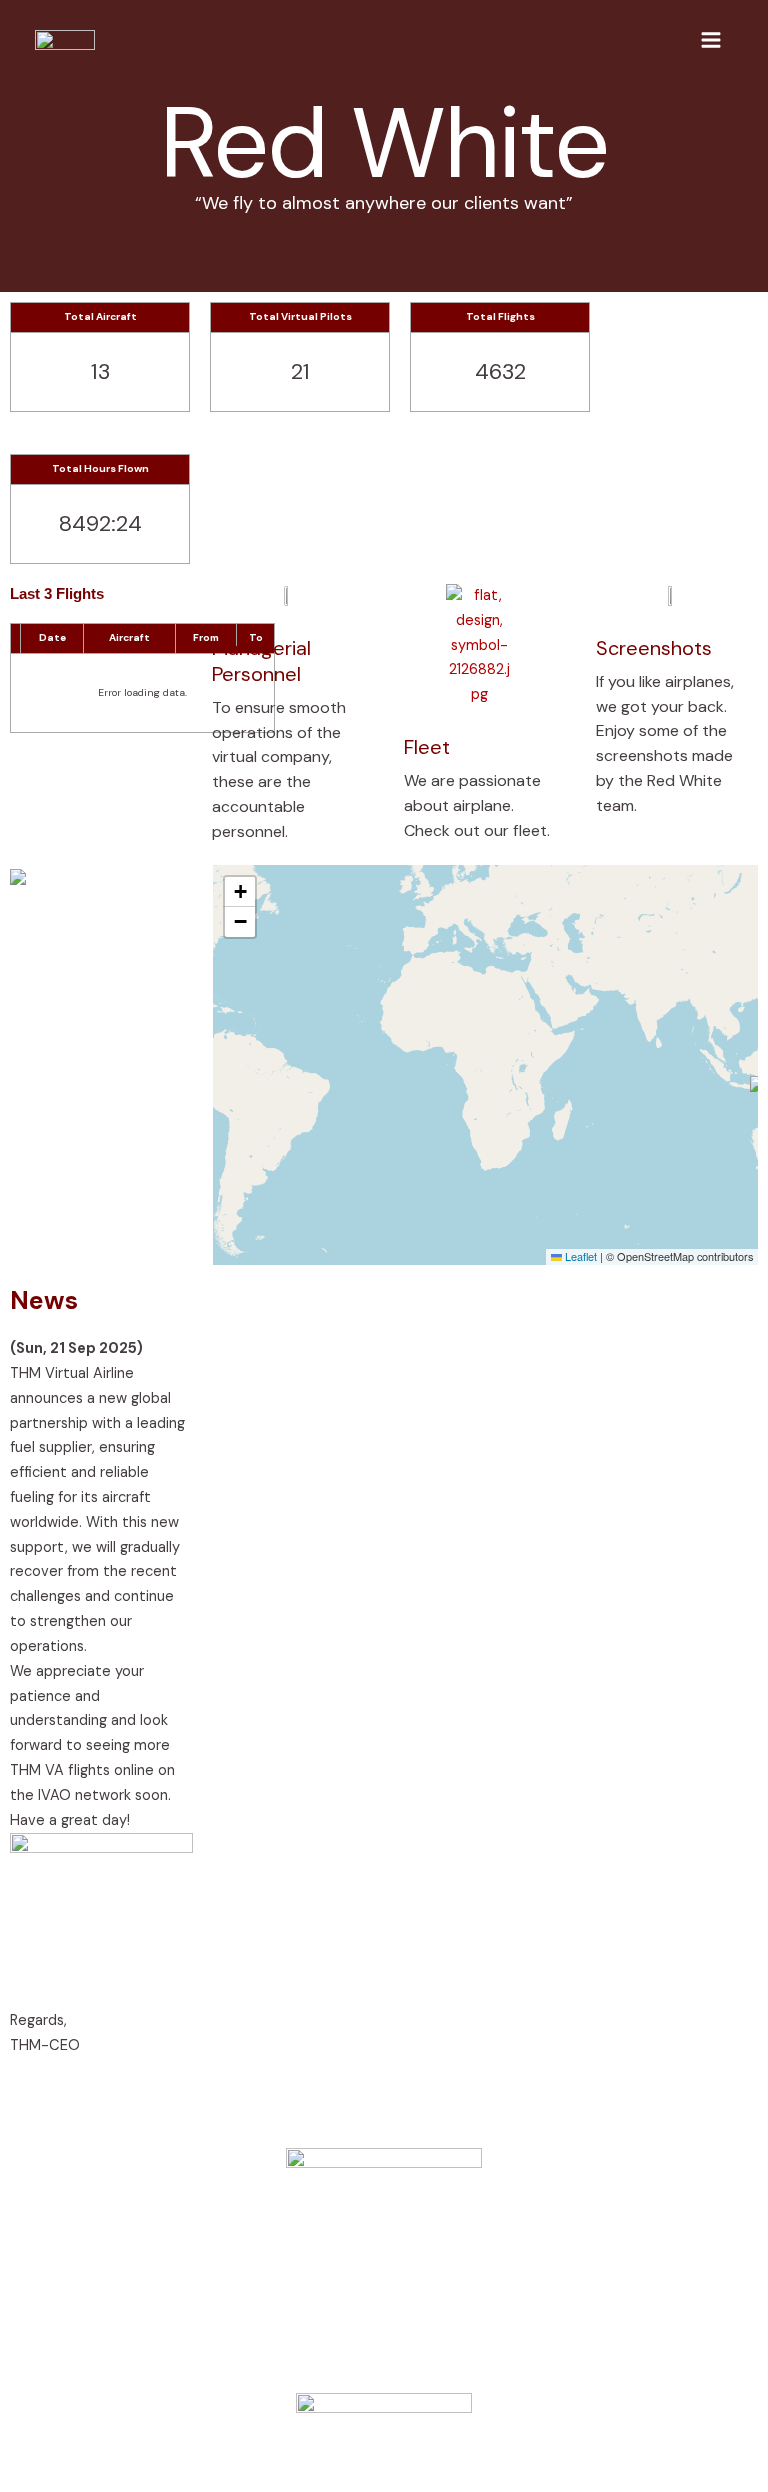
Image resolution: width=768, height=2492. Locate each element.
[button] (240, 892)
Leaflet (579, 1256)
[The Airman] (65, 40)
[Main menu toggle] (711, 40)
